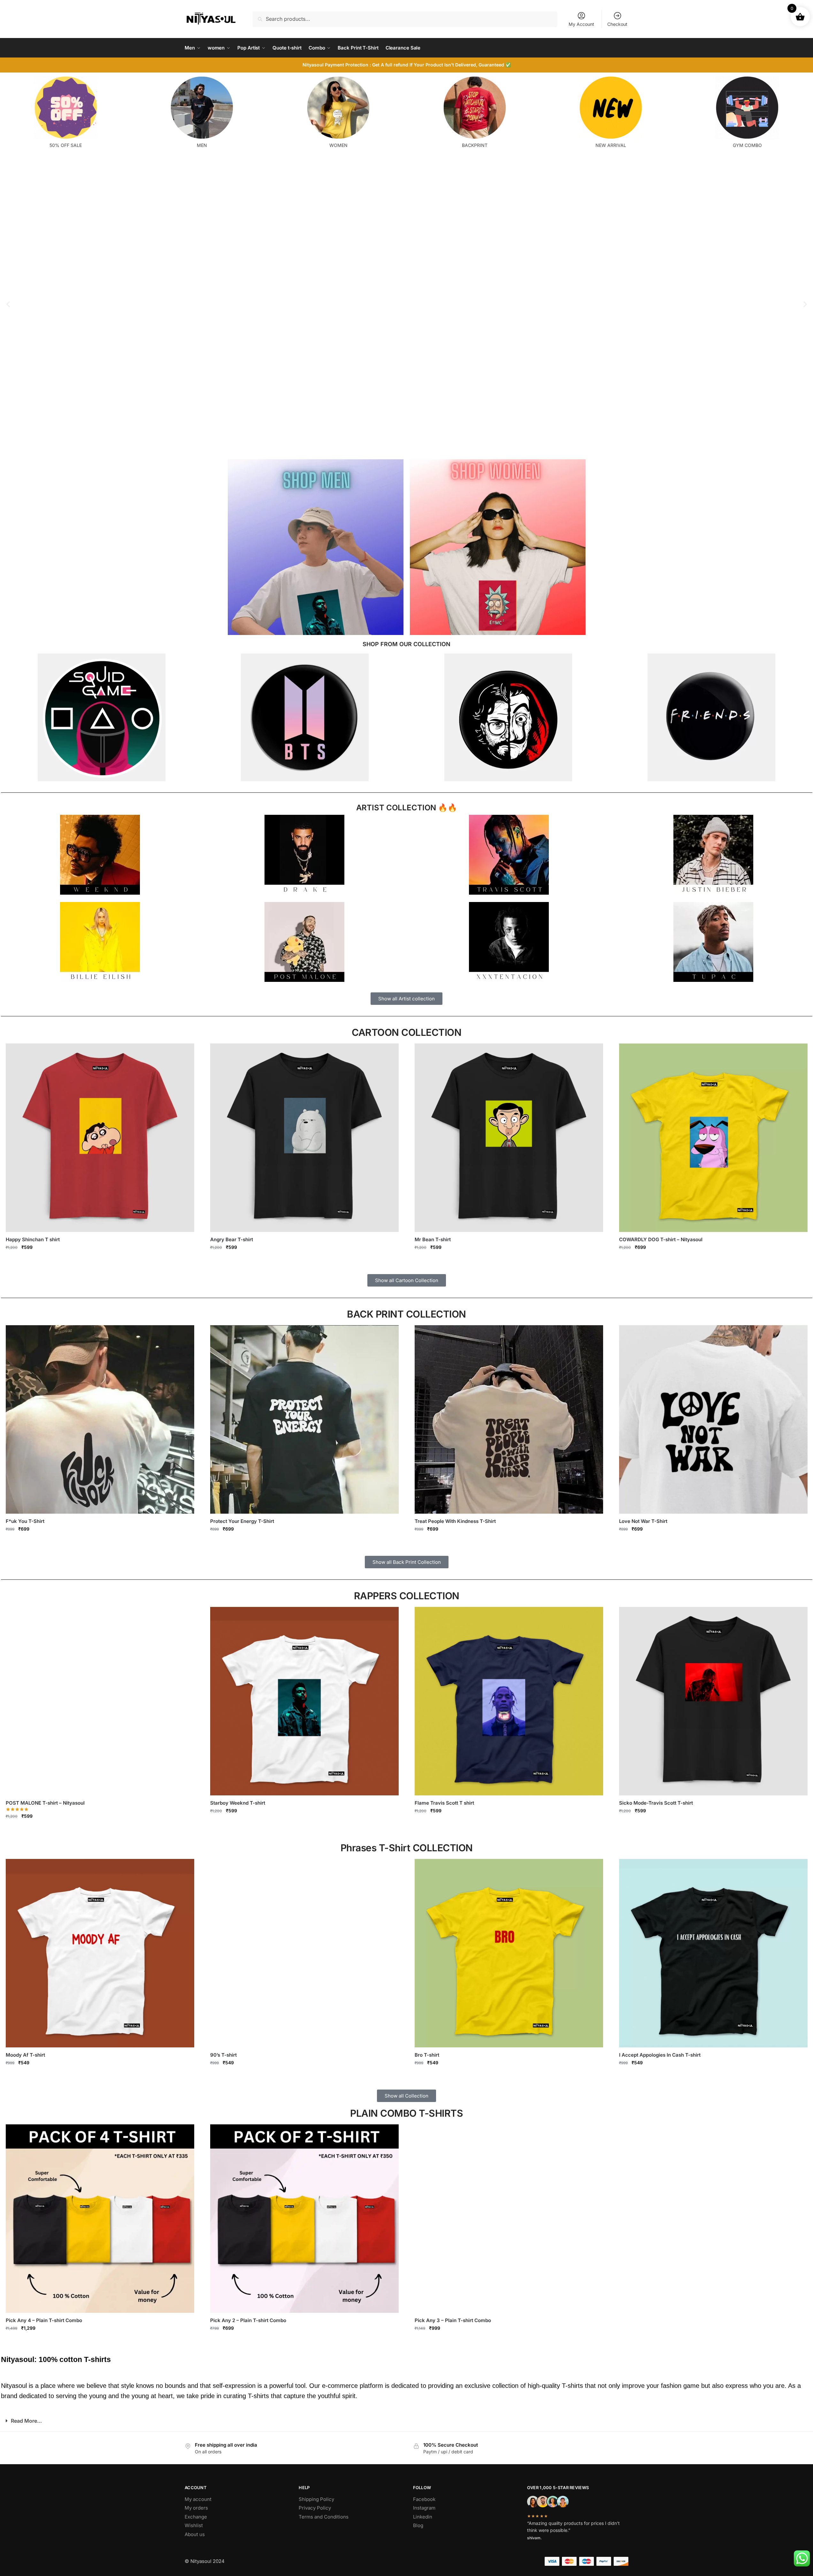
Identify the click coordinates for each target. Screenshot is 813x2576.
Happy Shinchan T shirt (33, 1239)
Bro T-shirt (427, 2055)
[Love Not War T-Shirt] (713, 1419)
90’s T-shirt (223, 2055)
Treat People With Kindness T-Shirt (455, 1521)
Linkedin (423, 2517)
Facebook (424, 2499)
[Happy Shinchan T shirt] (100, 1138)
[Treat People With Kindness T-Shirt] (509, 1419)
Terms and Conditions (324, 2517)
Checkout (617, 24)
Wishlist (194, 2525)
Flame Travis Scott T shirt (444, 1803)
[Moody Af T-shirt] (100, 1953)
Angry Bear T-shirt (232, 1239)
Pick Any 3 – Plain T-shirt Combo (453, 2320)
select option (100, 2342)
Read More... (26, 2421)
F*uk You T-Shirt (25, 1521)
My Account (581, 24)
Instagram (424, 2508)
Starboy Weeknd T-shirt (238, 1803)
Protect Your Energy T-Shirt (242, 1521)
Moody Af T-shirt (25, 2055)
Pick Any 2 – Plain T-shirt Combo (248, 2320)
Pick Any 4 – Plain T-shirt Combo (44, 2320)
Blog (418, 2525)
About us (195, 2534)
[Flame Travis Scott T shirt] (509, 1701)
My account (198, 2499)
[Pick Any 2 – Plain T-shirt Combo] (304, 2219)
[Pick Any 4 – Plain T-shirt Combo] (100, 2219)
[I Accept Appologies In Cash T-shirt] (713, 1953)
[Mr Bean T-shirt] (509, 1138)
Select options (100, 1261)
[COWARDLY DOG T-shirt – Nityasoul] (713, 1138)
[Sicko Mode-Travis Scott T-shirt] (713, 1701)
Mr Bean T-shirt (433, 1239)
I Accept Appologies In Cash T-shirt (660, 2055)
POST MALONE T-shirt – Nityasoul (45, 1803)
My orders (196, 2508)
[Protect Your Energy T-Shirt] (304, 1419)
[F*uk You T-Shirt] (100, 1419)
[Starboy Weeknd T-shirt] (304, 1701)
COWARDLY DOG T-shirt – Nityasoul (661, 1239)
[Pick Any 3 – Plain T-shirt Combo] (509, 2219)
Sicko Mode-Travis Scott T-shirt (656, 1803)
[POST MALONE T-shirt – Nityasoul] (100, 1701)
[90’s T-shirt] (304, 1953)
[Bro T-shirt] (509, 1953)
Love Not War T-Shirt (643, 1521)
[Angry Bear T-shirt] (304, 1138)
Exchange (196, 2517)
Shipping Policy (316, 2499)
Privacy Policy (315, 2508)
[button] (8, 304)
